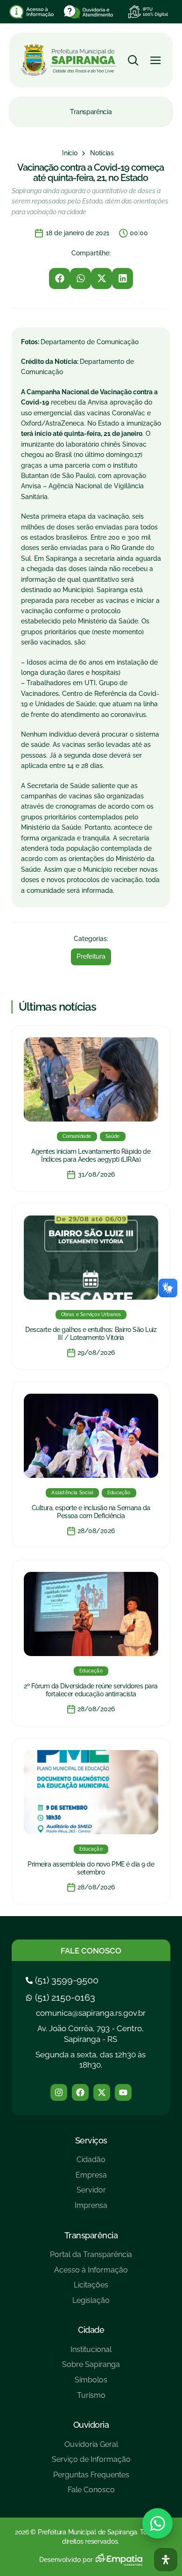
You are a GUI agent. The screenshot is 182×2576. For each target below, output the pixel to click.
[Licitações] (91, 2289)
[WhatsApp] (157, 2523)
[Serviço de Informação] (91, 2463)
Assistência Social (72, 1493)
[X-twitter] (102, 2092)
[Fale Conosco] (91, 2493)
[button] (59, 279)
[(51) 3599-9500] (63, 1980)
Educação (119, 1493)
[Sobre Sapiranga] (91, 2368)
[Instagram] (59, 2092)
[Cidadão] (91, 2163)
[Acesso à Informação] (91, 2274)
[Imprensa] (91, 2209)
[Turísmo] (91, 2399)
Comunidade (77, 1136)
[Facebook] (80, 2092)
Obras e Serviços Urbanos (91, 1314)
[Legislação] (91, 2304)
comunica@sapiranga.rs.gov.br (91, 2013)
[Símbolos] (91, 2384)
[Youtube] (123, 2092)
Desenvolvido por (66, 2560)
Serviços (91, 2140)
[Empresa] (91, 2179)
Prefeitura (91, 956)
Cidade (91, 2330)
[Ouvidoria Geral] (91, 2448)
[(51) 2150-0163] (62, 1997)
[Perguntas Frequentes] (91, 2478)
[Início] (70, 153)
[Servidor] (91, 2194)
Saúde (113, 1136)
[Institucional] (91, 2353)
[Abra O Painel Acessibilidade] (166, 2560)
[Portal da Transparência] (91, 2258)
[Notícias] (102, 153)
